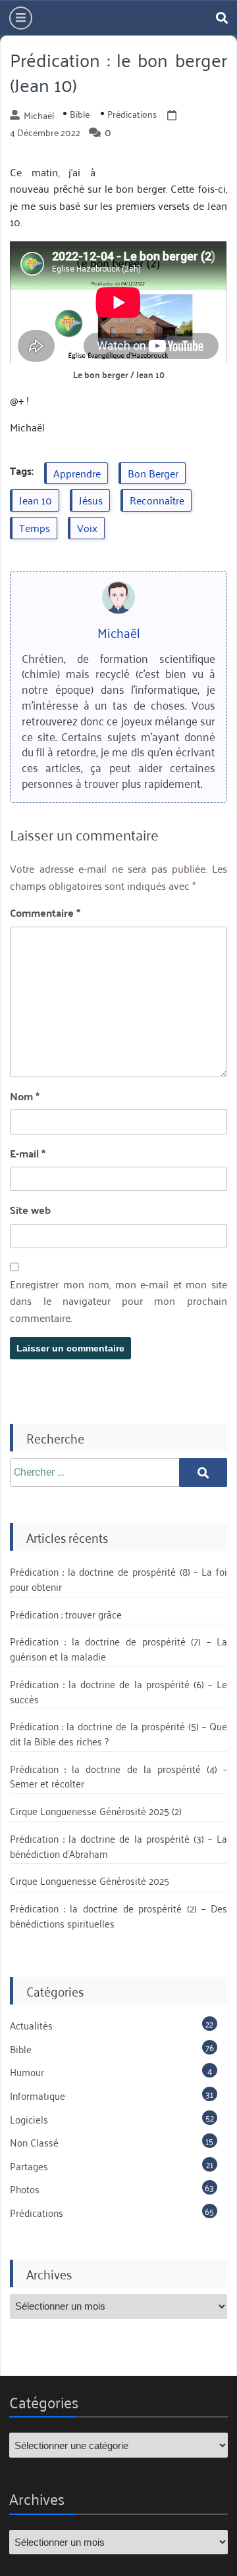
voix (87, 527)
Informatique (38, 2095)
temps (35, 527)
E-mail (28, 1154)
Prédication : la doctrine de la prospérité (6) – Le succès (118, 1691)
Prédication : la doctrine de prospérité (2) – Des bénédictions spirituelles (118, 1915)
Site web (30, 1210)
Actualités (31, 2025)
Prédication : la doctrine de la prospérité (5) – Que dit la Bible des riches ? (118, 1733)
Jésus (91, 500)
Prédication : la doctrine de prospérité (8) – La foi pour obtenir (118, 1579)
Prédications (132, 114)
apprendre (77, 473)
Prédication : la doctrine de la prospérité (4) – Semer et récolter (118, 1776)
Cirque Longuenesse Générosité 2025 (90, 1880)
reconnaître (157, 500)
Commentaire (45, 913)
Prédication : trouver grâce (66, 1614)
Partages (29, 2166)
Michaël (39, 115)
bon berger (153, 473)
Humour (27, 2072)
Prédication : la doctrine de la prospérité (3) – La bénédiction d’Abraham (118, 1846)
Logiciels (29, 2119)
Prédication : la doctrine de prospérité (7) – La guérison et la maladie (118, 1648)
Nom (25, 1096)
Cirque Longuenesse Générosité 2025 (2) (96, 1810)
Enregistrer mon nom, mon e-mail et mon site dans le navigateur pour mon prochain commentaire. (118, 1301)
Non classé (34, 2142)
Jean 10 (36, 500)
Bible (80, 114)
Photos (25, 2189)
